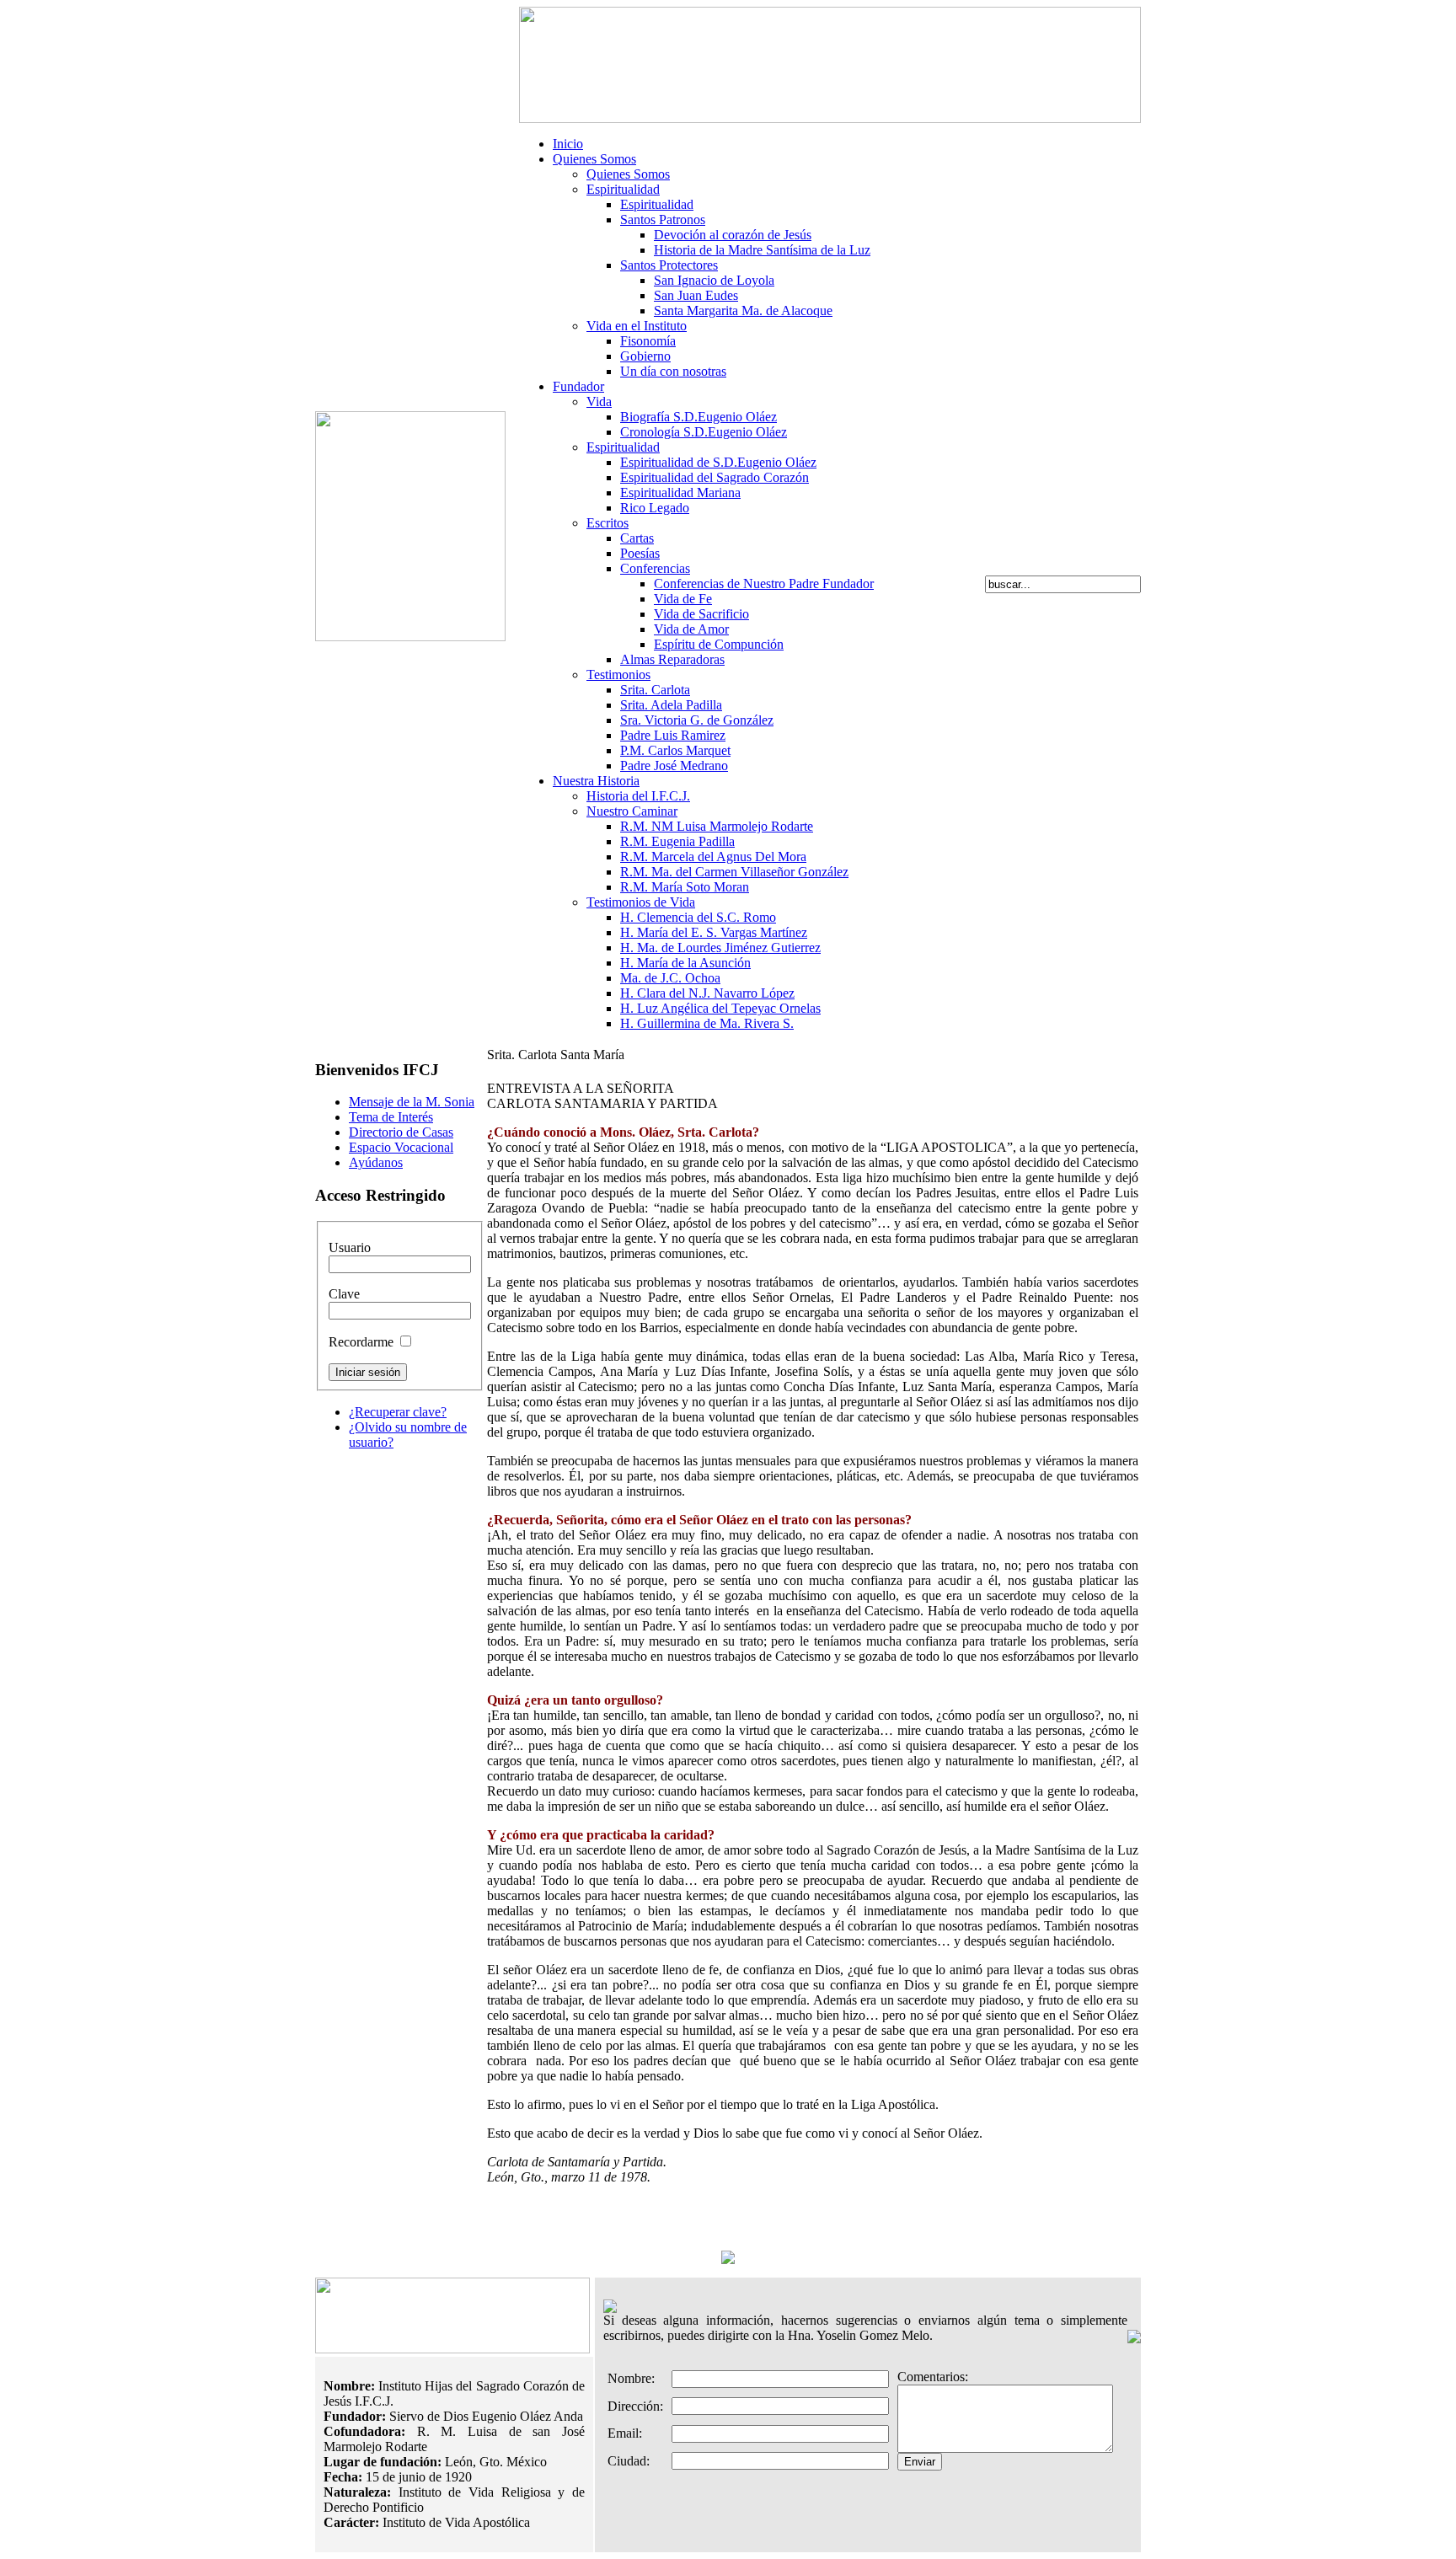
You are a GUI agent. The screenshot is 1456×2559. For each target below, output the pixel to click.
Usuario (350, 1247)
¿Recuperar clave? (398, 1412)
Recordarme (361, 1342)
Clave (344, 1294)
